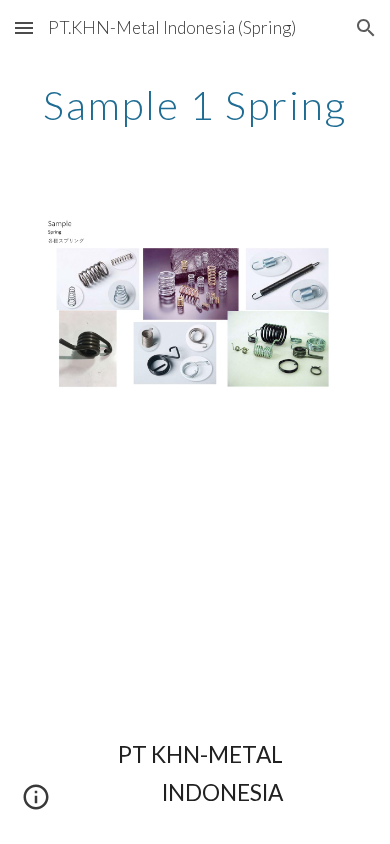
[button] (24, 27)
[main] (195, 105)
